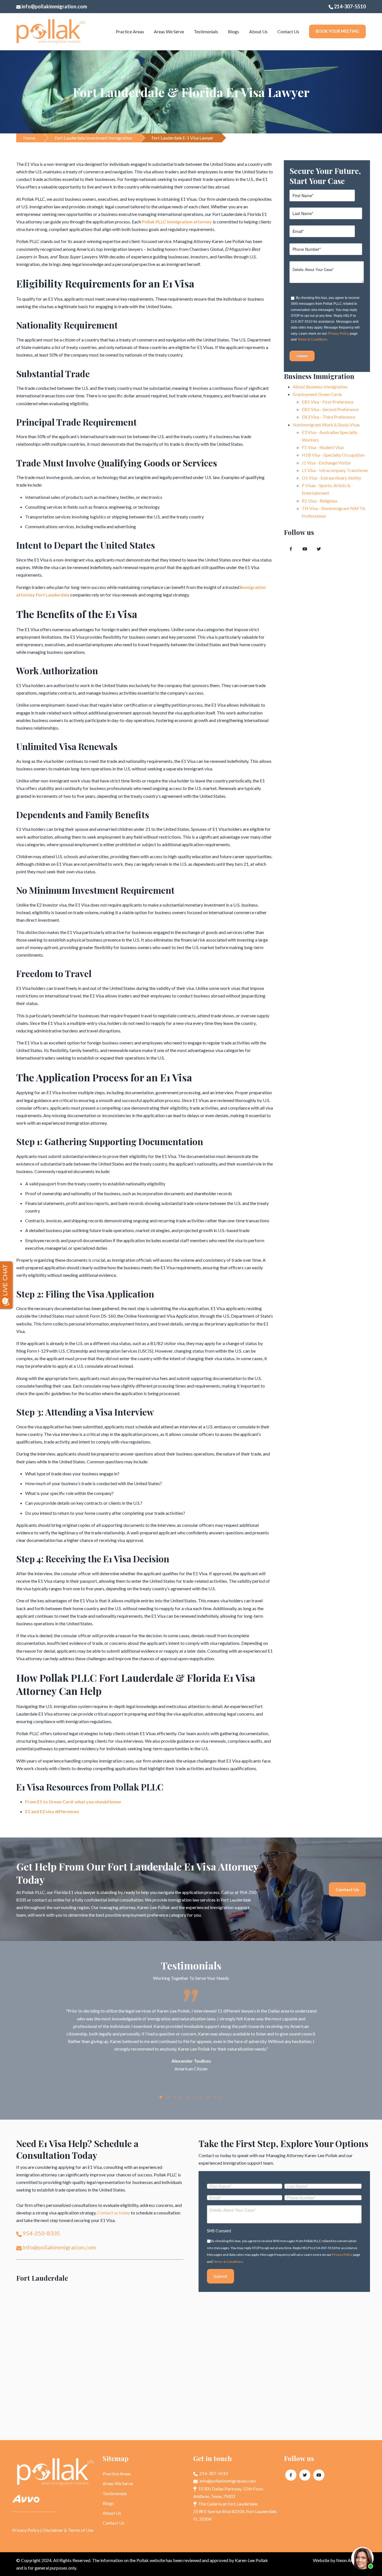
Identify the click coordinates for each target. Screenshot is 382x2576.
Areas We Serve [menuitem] (169, 31)
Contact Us (347, 1889)
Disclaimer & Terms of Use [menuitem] (68, 2530)
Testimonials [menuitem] (206, 31)
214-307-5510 (349, 6)
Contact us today (114, 2213)
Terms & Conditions (312, 339)
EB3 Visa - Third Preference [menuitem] (328, 417)
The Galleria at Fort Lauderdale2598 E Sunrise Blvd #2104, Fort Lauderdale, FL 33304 (235, 2511)
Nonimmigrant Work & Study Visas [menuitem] (326, 425)
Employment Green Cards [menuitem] (317, 394)
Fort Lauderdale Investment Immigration (93, 138)
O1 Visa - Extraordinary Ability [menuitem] (331, 478)
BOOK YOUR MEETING (337, 31)
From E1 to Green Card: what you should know (73, 1802)
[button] (161, 2097)
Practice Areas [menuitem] (130, 31)
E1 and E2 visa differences (52, 1811)
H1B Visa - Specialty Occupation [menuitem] (333, 455)
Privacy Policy (338, 334)
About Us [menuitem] (258, 31)
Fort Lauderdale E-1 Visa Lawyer (182, 138)
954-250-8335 (41, 2233)
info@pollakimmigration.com (54, 6)
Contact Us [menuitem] (288, 31)
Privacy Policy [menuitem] (26, 2530)
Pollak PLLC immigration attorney (177, 222)
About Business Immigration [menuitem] (320, 387)
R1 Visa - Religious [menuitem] (319, 501)
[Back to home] (51, 32)
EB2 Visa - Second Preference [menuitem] (330, 409)
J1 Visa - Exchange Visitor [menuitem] (326, 463)
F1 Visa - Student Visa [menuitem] (323, 447)
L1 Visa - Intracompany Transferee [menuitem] (335, 470)
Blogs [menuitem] (234, 31)
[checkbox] (326, 316)
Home (29, 138)
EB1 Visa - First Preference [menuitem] (328, 402)
